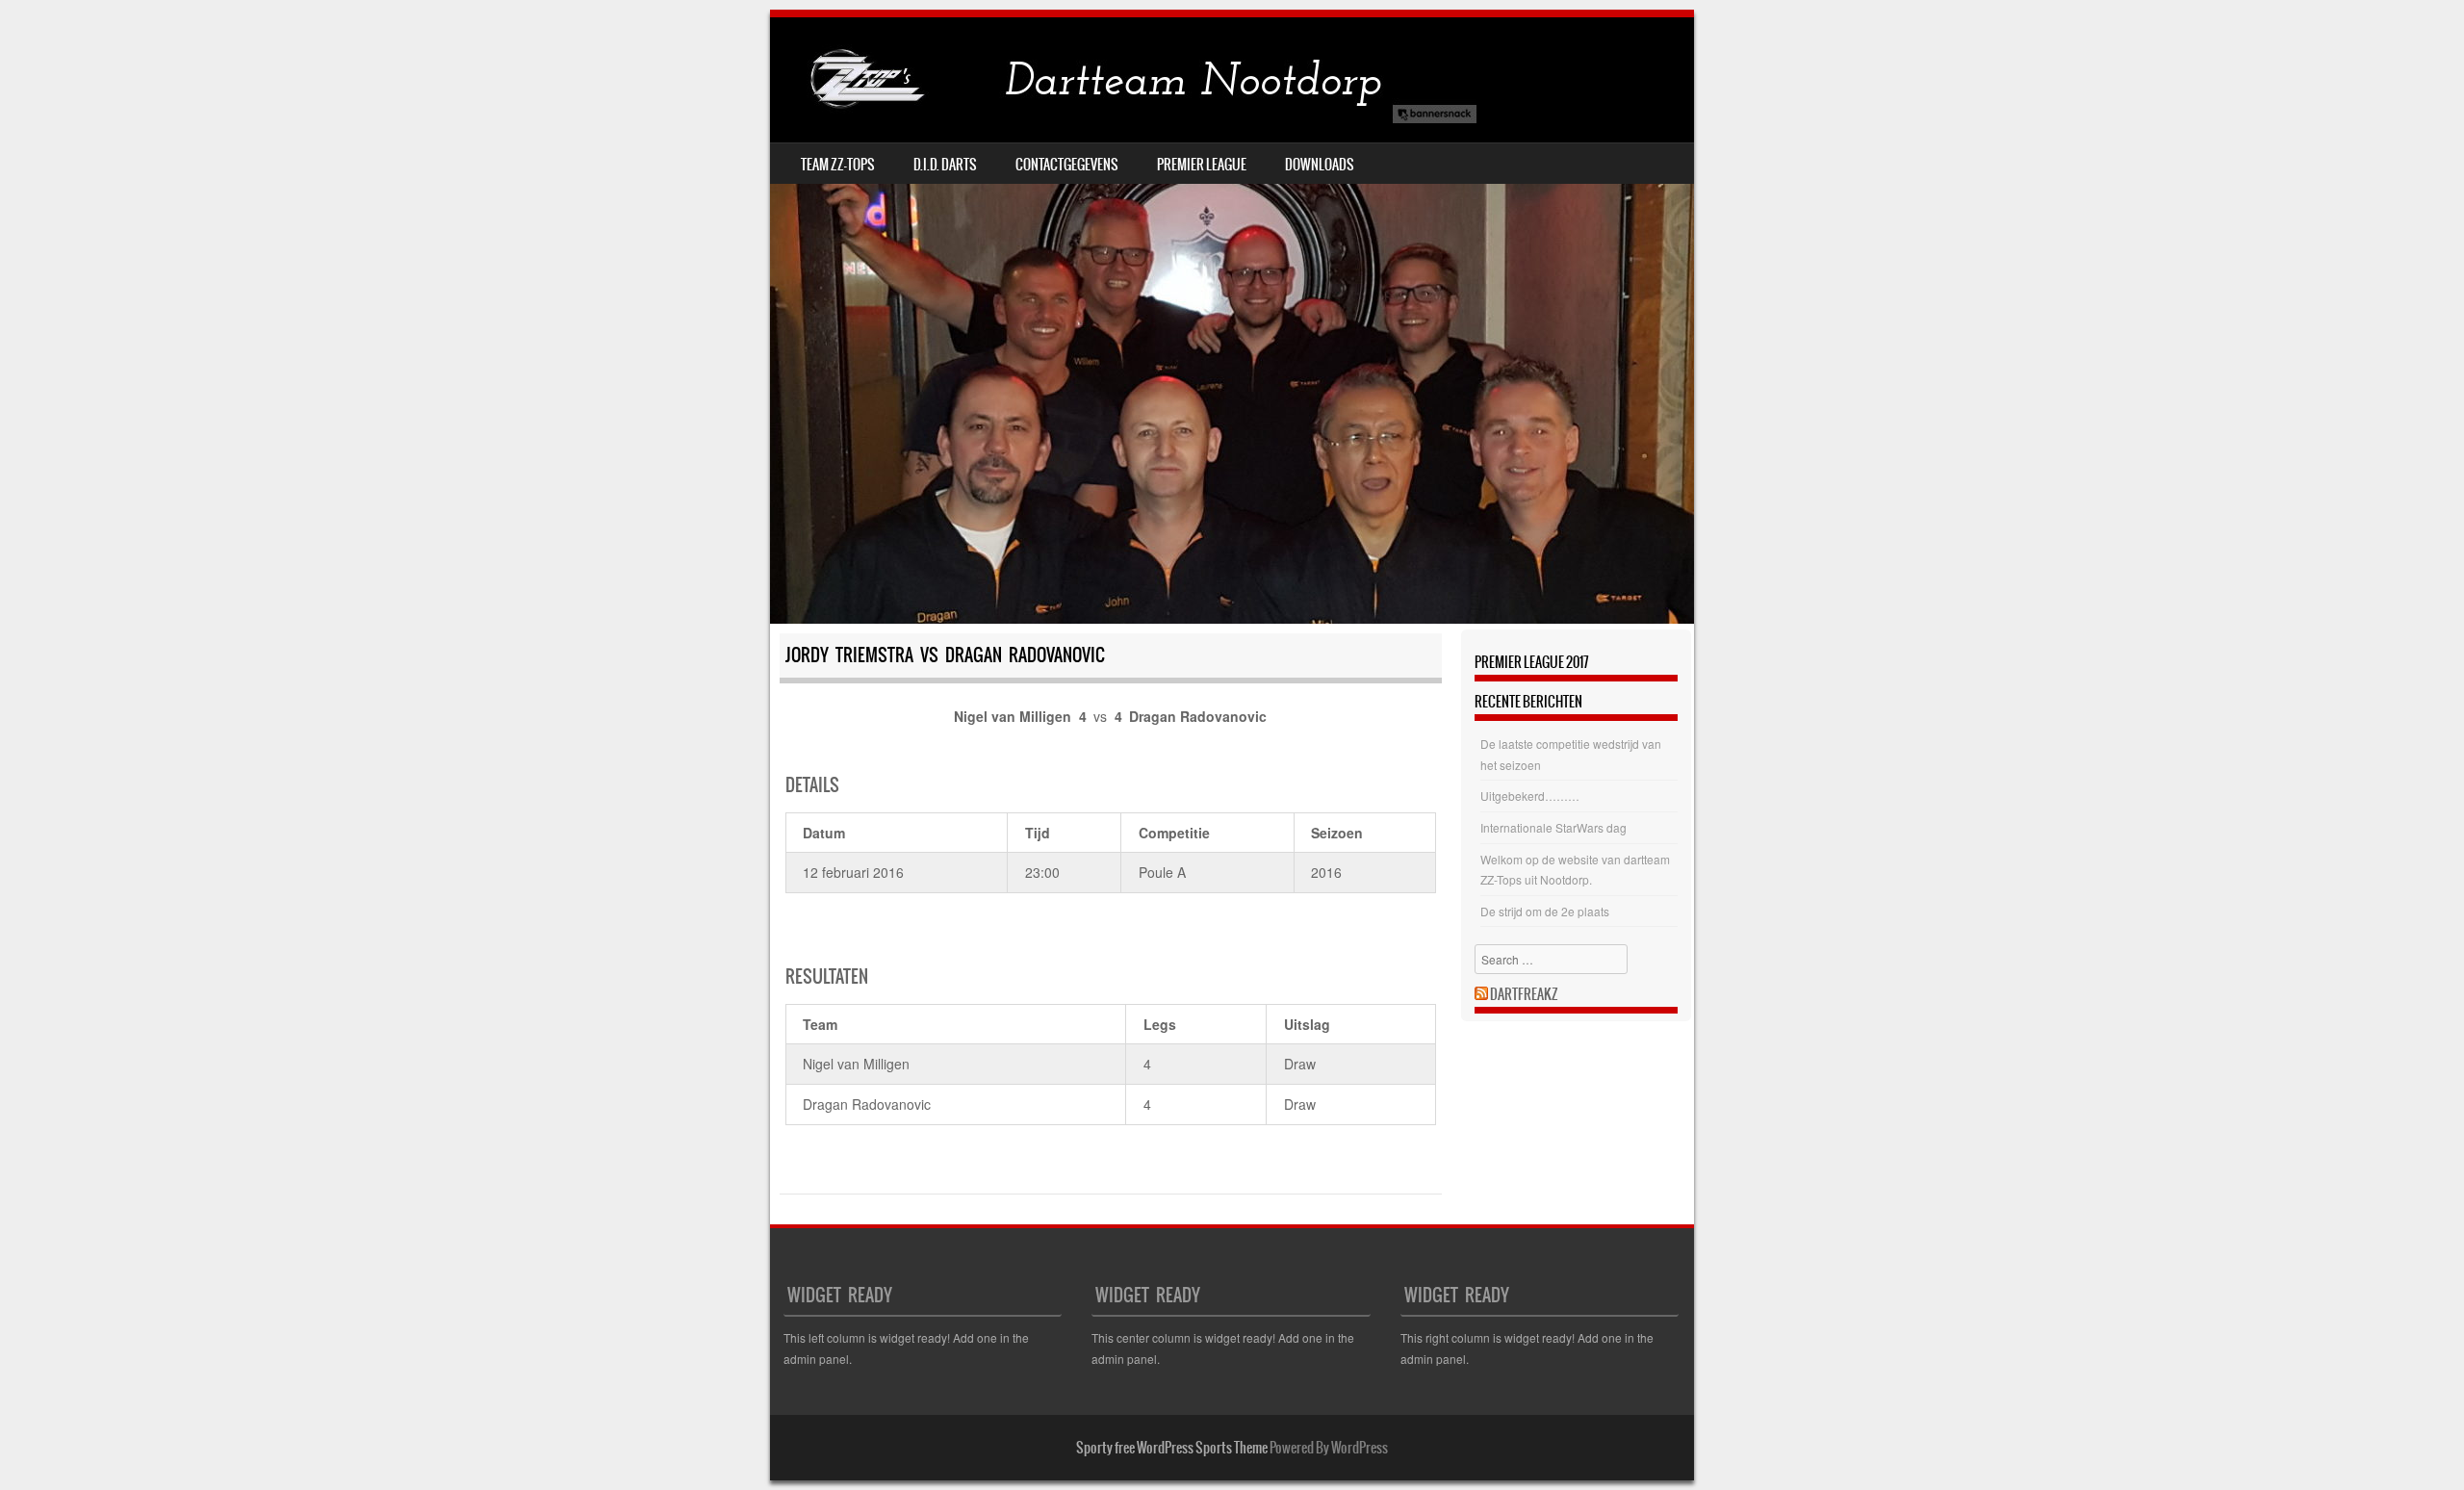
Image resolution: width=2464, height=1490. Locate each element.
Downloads (1320, 165)
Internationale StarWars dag (1553, 827)
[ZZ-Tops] (1126, 80)
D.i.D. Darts (945, 165)
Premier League (1202, 165)
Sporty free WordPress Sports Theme (1172, 1448)
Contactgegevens (1067, 165)
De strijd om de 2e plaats (1545, 911)
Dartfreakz (1524, 994)
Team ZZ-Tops (838, 165)
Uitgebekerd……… (1530, 796)
